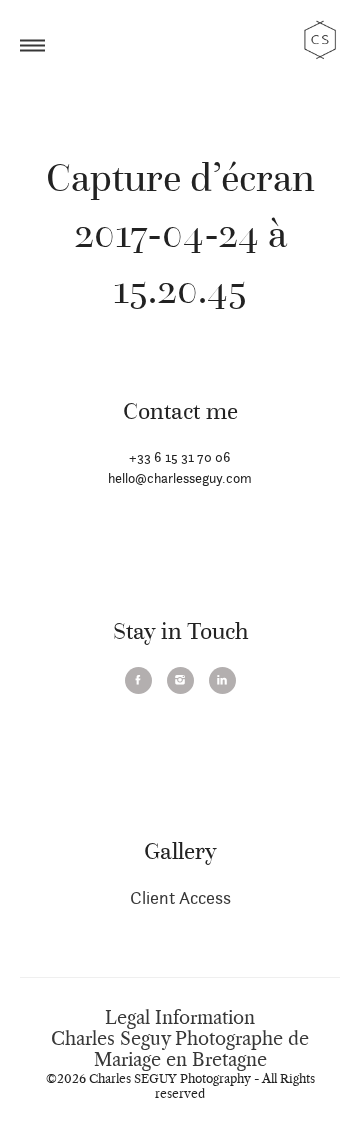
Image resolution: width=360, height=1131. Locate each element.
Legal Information (180, 1018)
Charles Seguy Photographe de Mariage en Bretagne (180, 1049)
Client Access (180, 897)
